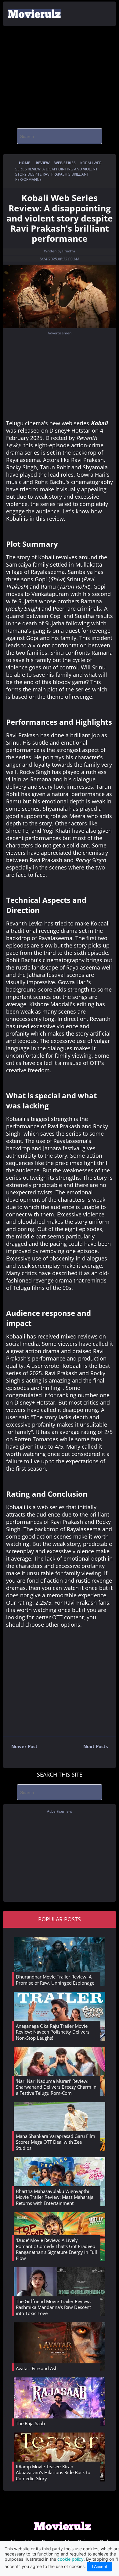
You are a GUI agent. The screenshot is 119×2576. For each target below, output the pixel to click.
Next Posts (100, 1748)
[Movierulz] (63, 2529)
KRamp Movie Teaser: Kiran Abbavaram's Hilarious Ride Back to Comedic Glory (53, 2472)
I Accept (99, 2567)
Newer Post (20, 1748)
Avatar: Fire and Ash (37, 2368)
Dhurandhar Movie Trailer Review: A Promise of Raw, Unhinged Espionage (55, 1980)
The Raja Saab (30, 2423)
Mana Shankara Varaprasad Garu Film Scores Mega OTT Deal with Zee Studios (56, 2142)
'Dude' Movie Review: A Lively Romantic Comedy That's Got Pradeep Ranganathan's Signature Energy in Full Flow (56, 2249)
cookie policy (70, 2559)
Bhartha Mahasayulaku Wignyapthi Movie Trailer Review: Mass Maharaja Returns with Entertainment (55, 2197)
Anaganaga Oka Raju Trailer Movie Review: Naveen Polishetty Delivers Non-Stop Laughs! (53, 2032)
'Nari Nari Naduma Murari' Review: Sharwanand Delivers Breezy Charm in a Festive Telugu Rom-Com (56, 2087)
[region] (60, 75)
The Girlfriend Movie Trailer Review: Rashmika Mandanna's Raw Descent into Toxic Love (53, 2307)
